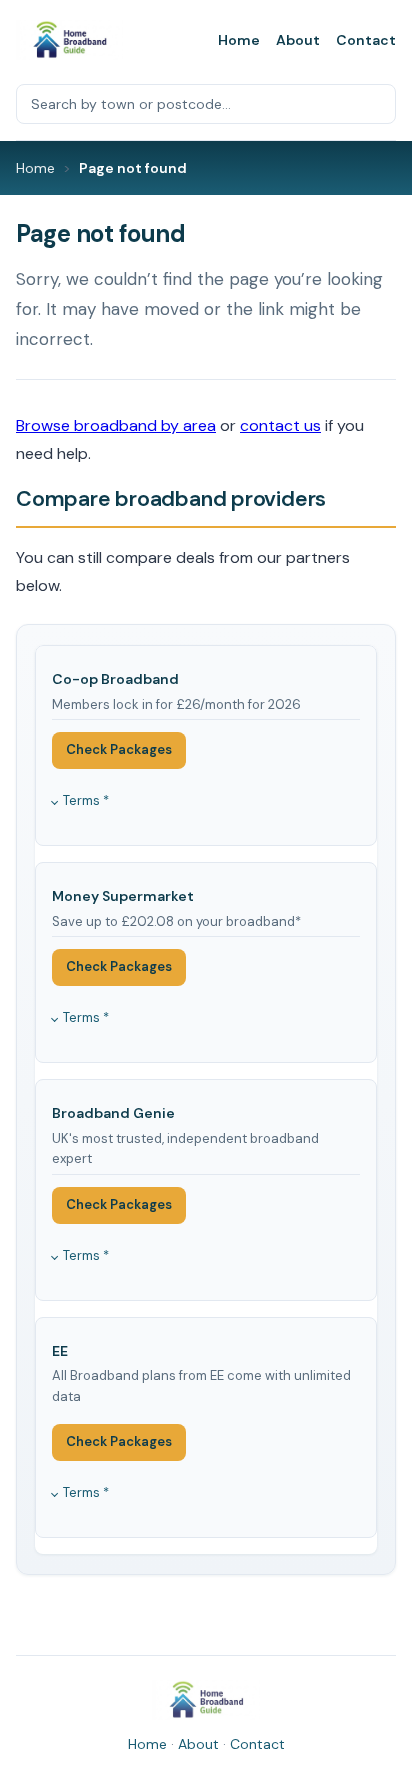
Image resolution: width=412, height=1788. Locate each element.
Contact (366, 40)
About (298, 40)
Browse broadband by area (116, 425)
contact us (280, 425)
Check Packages (119, 749)
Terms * (86, 800)
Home (239, 40)
